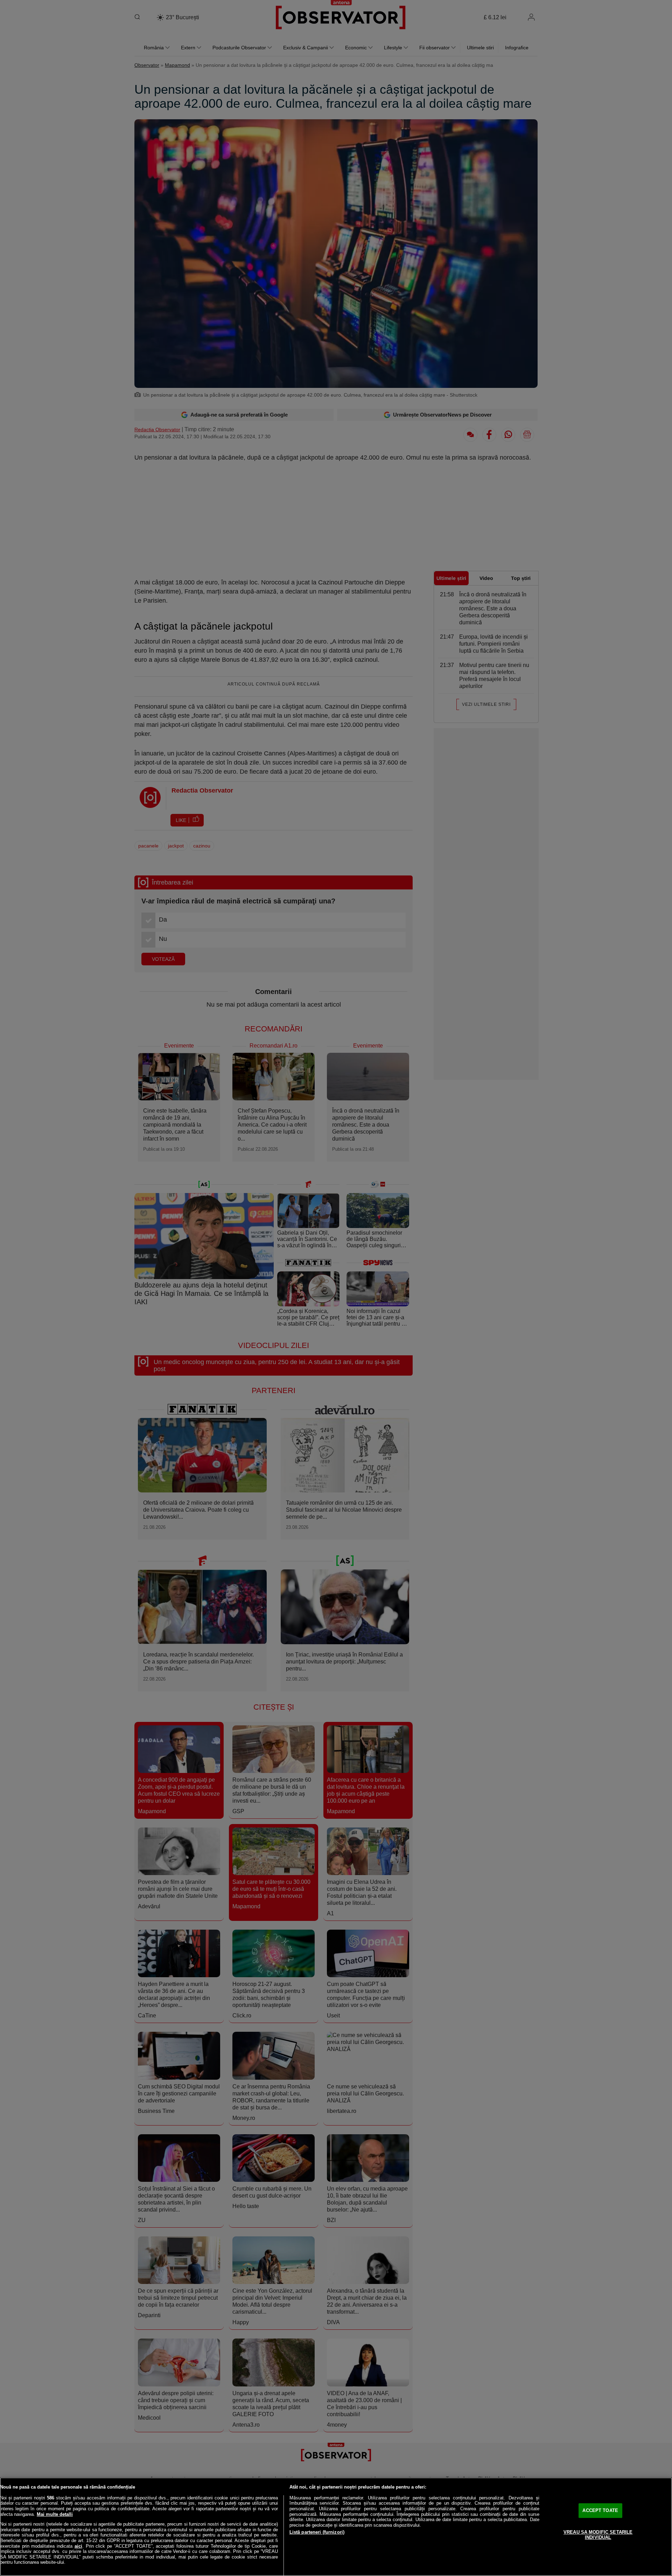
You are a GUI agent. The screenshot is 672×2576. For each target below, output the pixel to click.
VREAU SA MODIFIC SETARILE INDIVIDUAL (598, 2535)
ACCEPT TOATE (600, 2510)
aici (78, 2546)
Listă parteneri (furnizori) (317, 2532)
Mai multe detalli (55, 2514)
